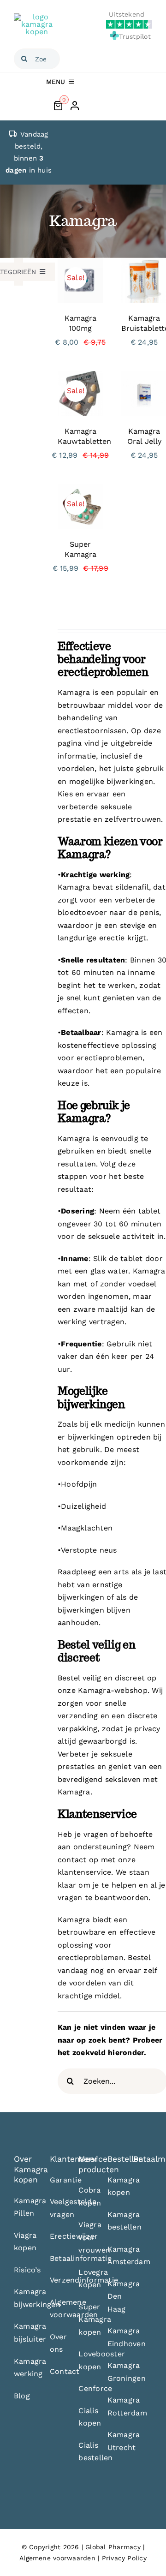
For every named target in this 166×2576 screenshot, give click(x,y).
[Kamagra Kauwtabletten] (80, 377)
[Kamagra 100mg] (80, 264)
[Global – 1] (37, 17)
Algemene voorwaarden (57, 2558)
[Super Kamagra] (80, 490)
